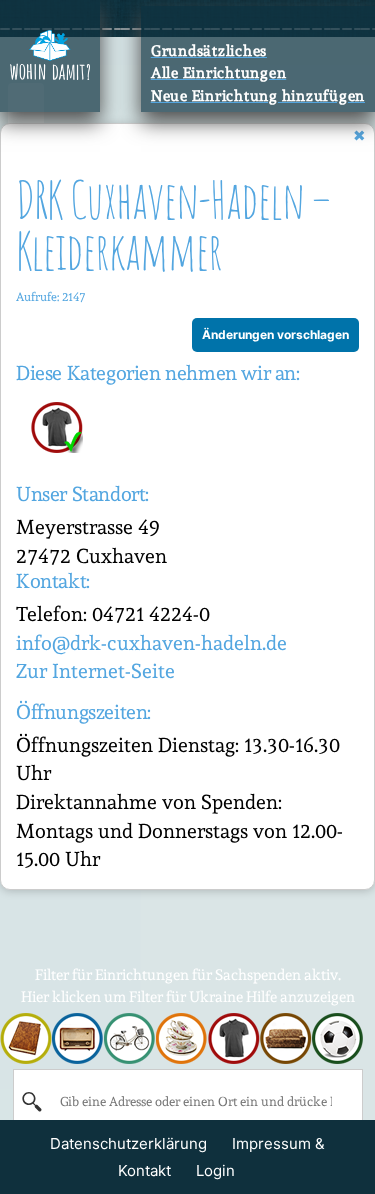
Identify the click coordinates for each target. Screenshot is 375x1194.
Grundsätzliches (209, 51)
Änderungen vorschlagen (275, 334)
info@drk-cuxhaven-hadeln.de (151, 643)
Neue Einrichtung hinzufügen (258, 96)
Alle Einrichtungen (219, 73)
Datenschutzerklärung (128, 1143)
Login (215, 1170)
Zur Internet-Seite (95, 671)
